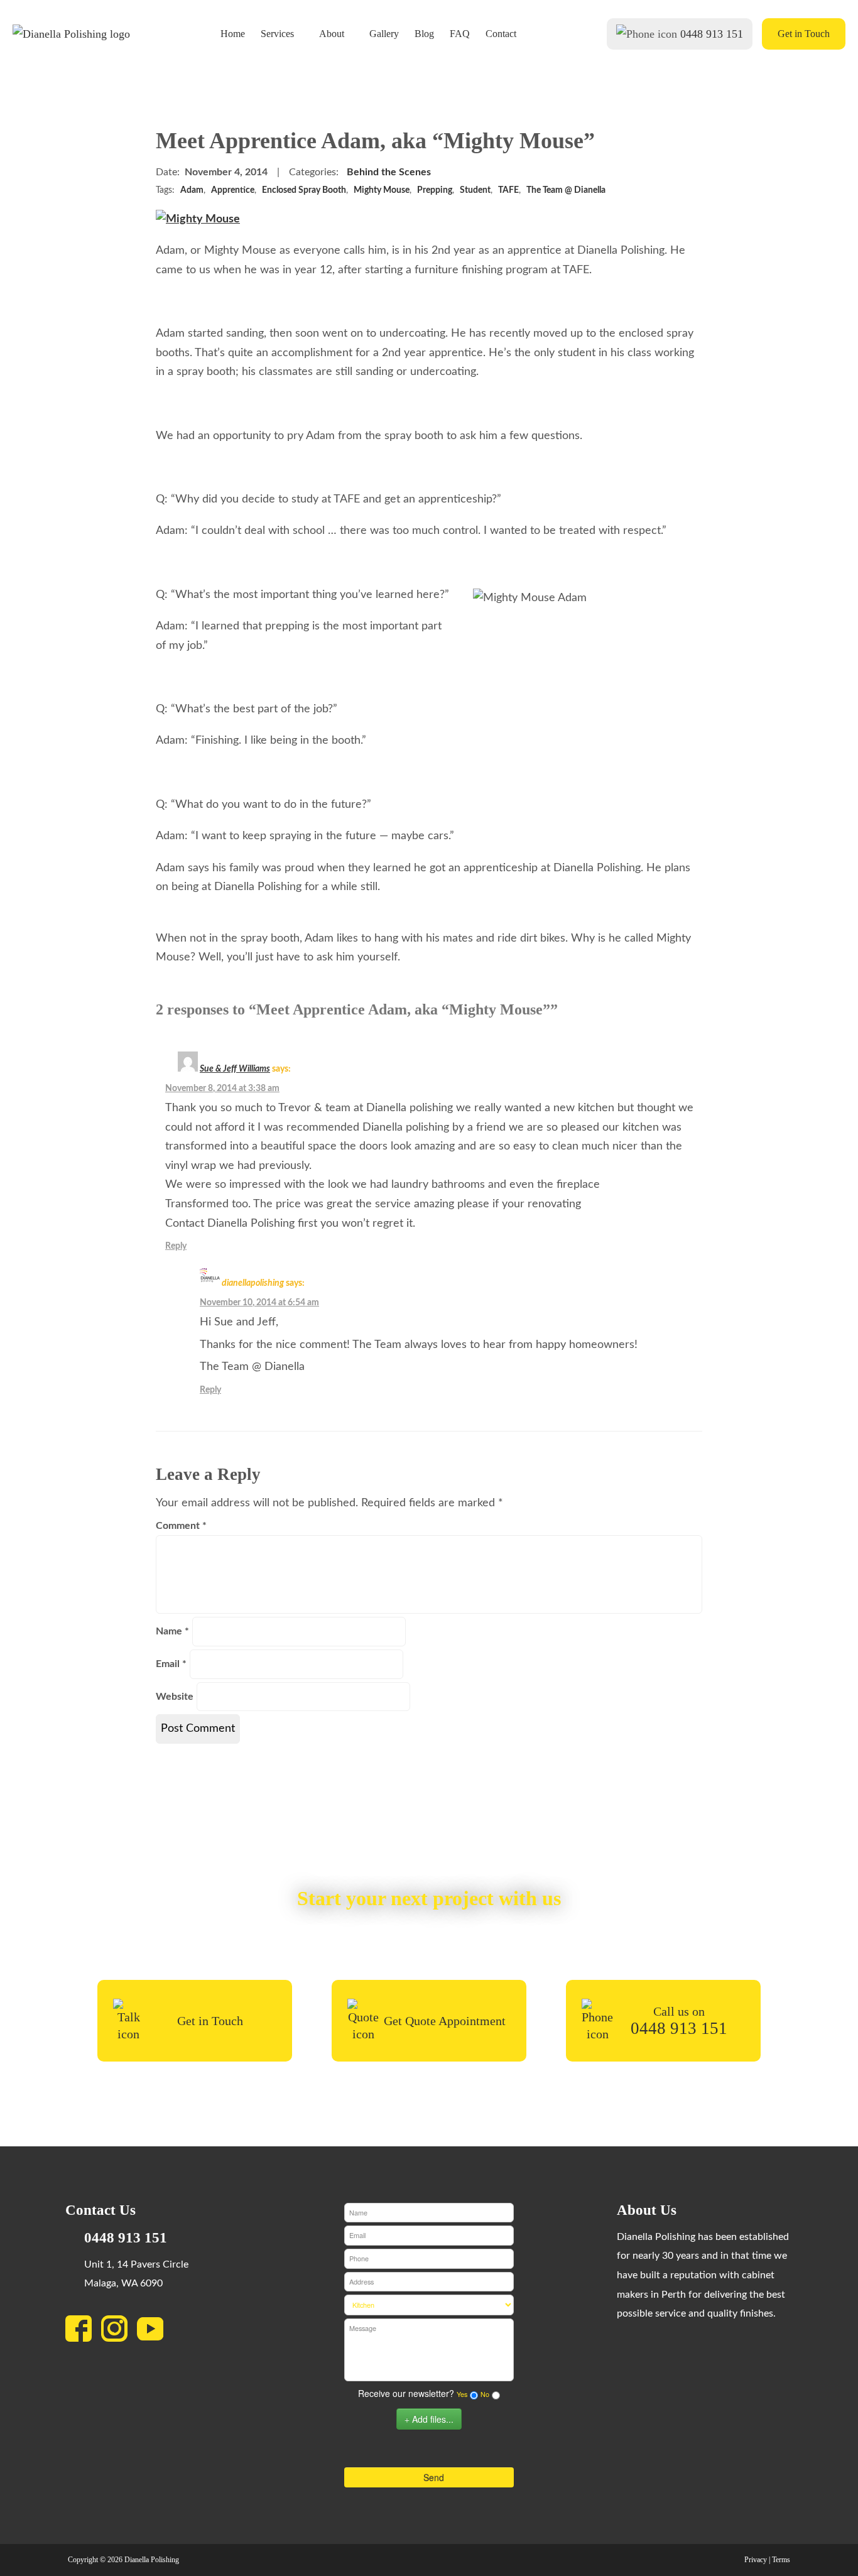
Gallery (384, 34)
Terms (781, 2560)
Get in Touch (804, 34)
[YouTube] (155, 2332)
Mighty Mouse (382, 190)
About (332, 34)
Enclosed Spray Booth (304, 190)
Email (171, 1664)
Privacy (756, 2560)
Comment (181, 1526)
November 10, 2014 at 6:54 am (259, 1302)
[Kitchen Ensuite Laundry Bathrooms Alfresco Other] (429, 2305)
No (485, 2394)
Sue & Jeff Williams (235, 1069)
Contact (501, 34)
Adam (192, 190)
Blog (424, 34)
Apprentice (233, 190)
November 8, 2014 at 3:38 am (222, 1088)
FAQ (460, 34)
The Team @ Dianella (566, 190)
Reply (176, 1246)
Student (475, 190)
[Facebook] (83, 2332)
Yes (462, 2394)
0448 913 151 (712, 34)
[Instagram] (119, 2332)
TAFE (508, 190)
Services (277, 34)
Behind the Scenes (389, 172)
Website (175, 1697)
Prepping (435, 190)
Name (172, 1631)
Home (233, 34)
